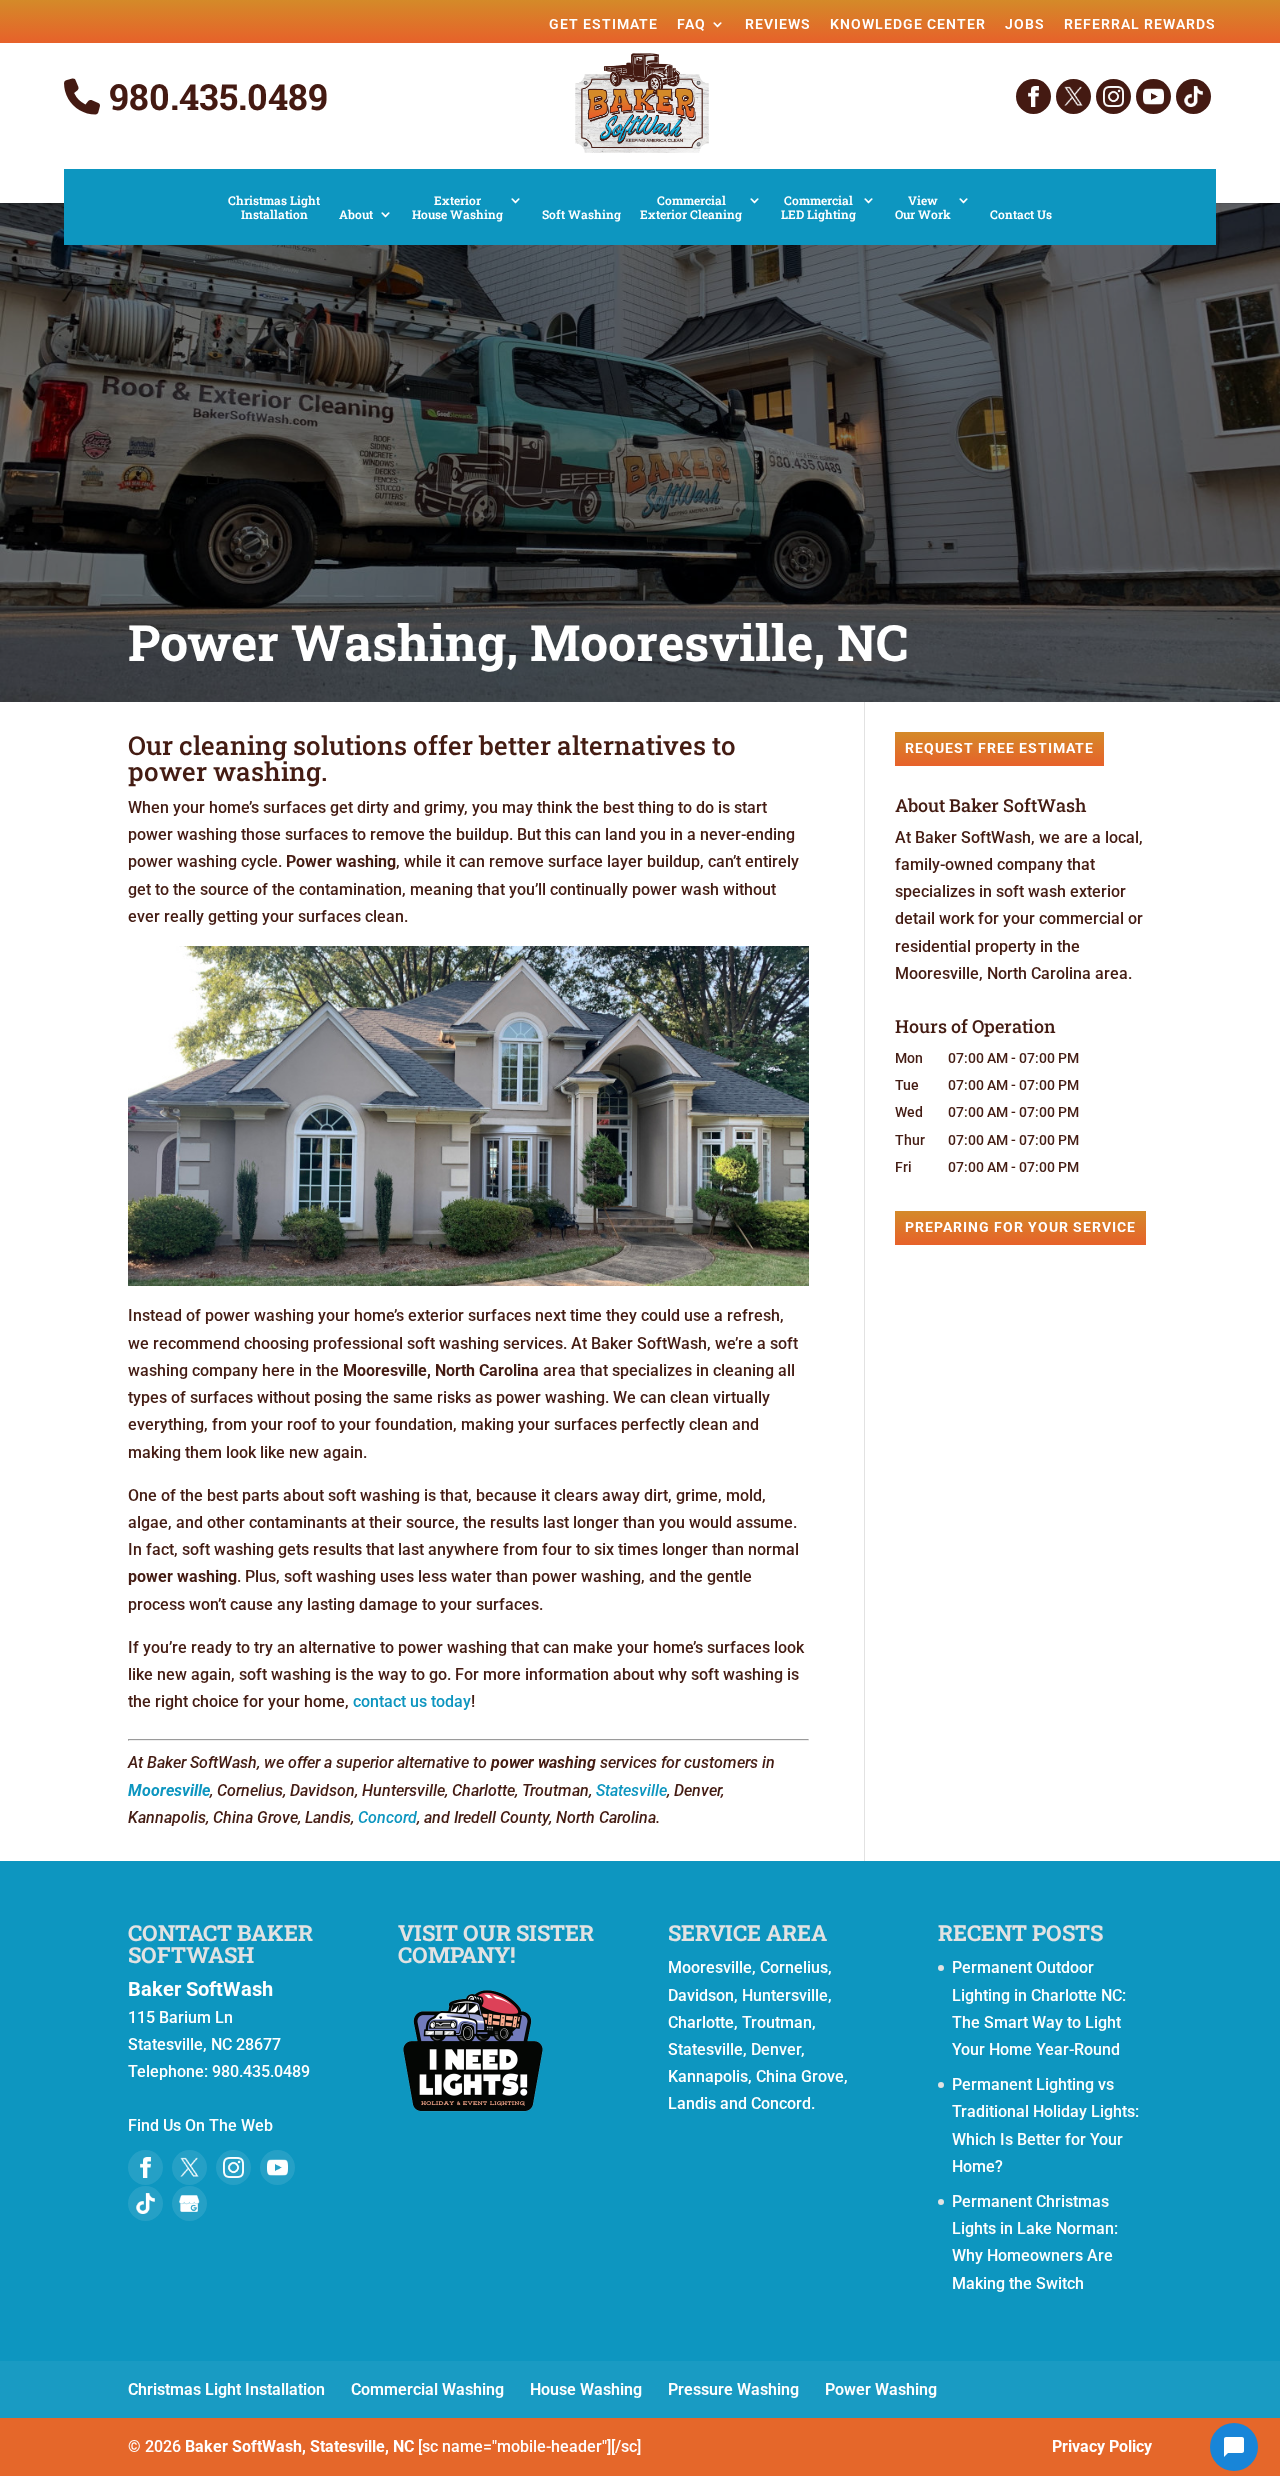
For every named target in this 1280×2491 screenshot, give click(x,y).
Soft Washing (581, 214)
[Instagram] (1113, 96)
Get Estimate (603, 24)
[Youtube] (277, 2167)
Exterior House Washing (457, 207)
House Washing (586, 2389)
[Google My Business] (189, 2203)
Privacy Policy (1102, 2446)
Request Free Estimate (999, 748)
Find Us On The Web (200, 2125)
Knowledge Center (908, 24)
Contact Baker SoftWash (220, 1943)
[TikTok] (145, 2203)
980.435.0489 (214, 97)
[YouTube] (1153, 96)
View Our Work (923, 207)
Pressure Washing (733, 2389)
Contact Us (1021, 214)
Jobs (1025, 24)
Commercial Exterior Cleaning (691, 207)
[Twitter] (1073, 96)
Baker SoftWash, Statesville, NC (299, 2446)
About (356, 214)
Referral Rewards (1140, 24)
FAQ (691, 24)
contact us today (412, 1701)
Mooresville (169, 1790)
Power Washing (881, 2389)
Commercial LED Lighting (818, 207)
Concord (387, 1817)
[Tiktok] (1193, 96)
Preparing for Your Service (1020, 1227)
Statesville (631, 1790)
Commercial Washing (427, 2389)
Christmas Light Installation (274, 207)
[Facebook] (1033, 96)
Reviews (778, 24)
